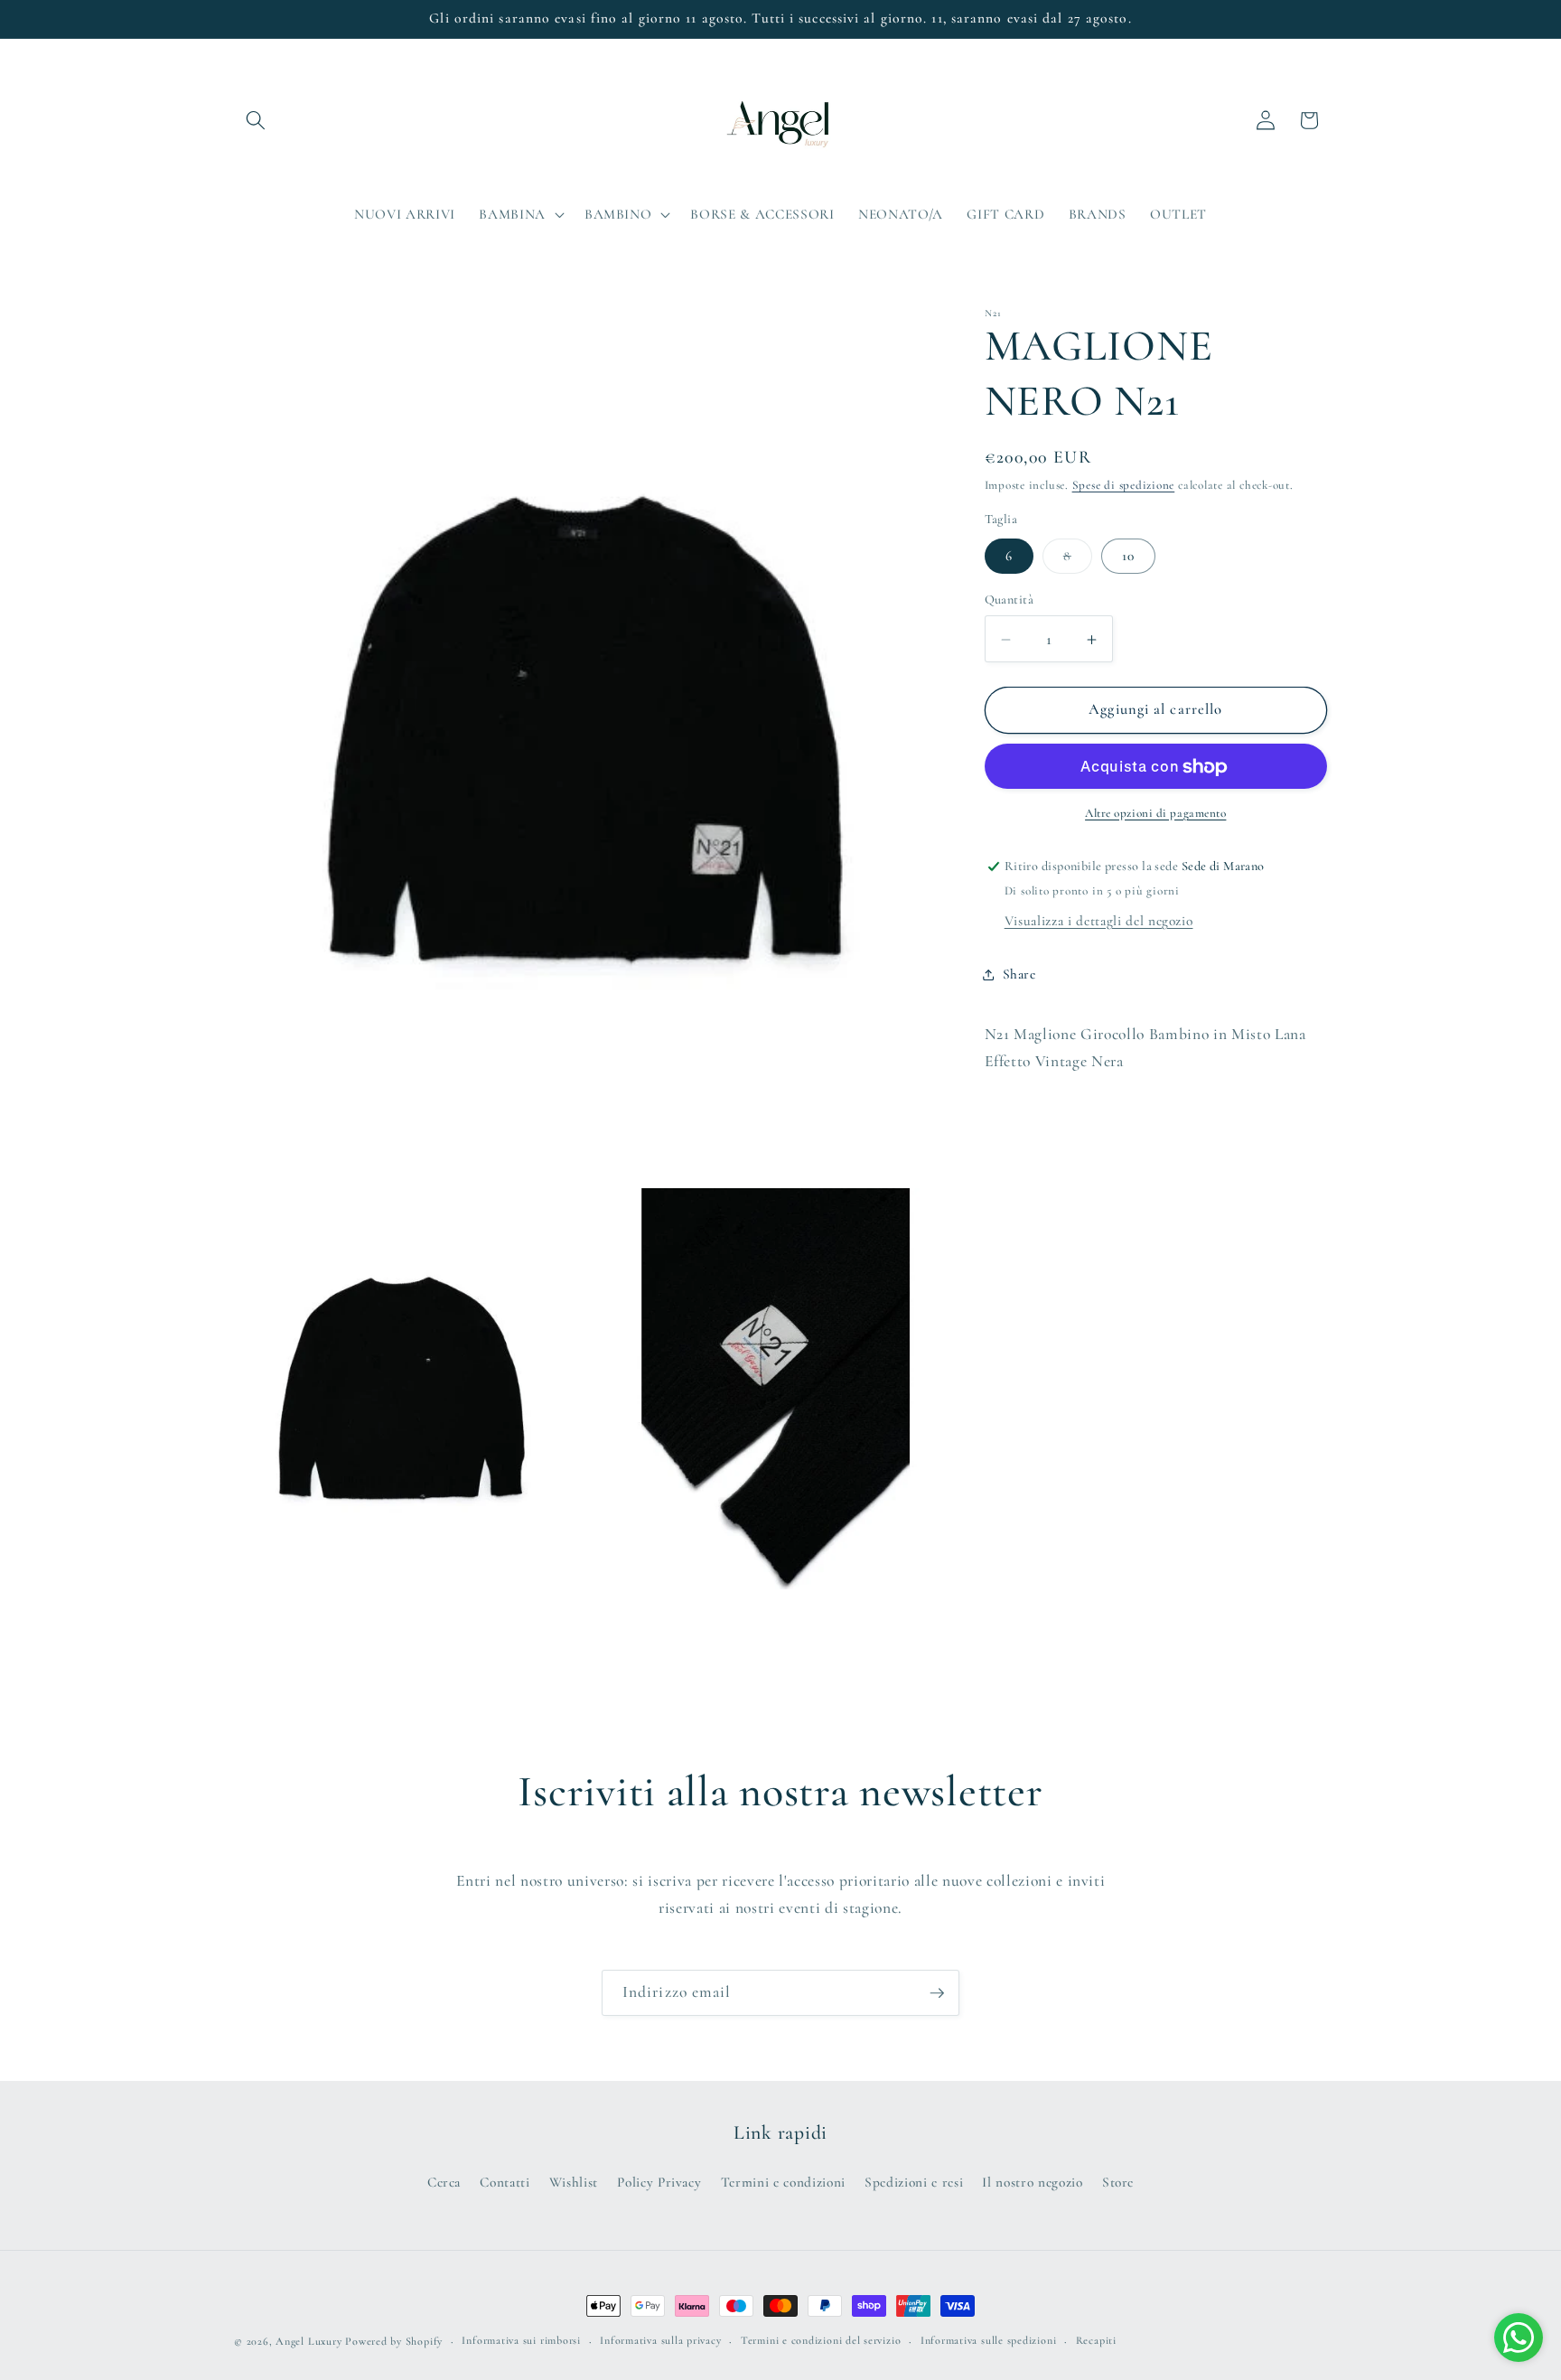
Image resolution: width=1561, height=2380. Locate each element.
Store (1118, 2182)
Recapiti (1096, 2340)
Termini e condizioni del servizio (821, 2340)
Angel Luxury (308, 2341)
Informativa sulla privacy (660, 2340)
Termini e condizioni (783, 2182)
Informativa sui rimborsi (521, 2340)
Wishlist (574, 2182)
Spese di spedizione (1124, 486)
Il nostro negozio (1032, 2182)
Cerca (444, 2182)
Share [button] (1019, 974)
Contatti (505, 2182)
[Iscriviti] (937, 1993)
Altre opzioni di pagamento (1155, 814)
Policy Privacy (659, 2182)
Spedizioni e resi (914, 2182)
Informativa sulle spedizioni (989, 2340)
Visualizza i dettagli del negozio (1099, 922)
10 (1128, 556)
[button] (256, 120)
